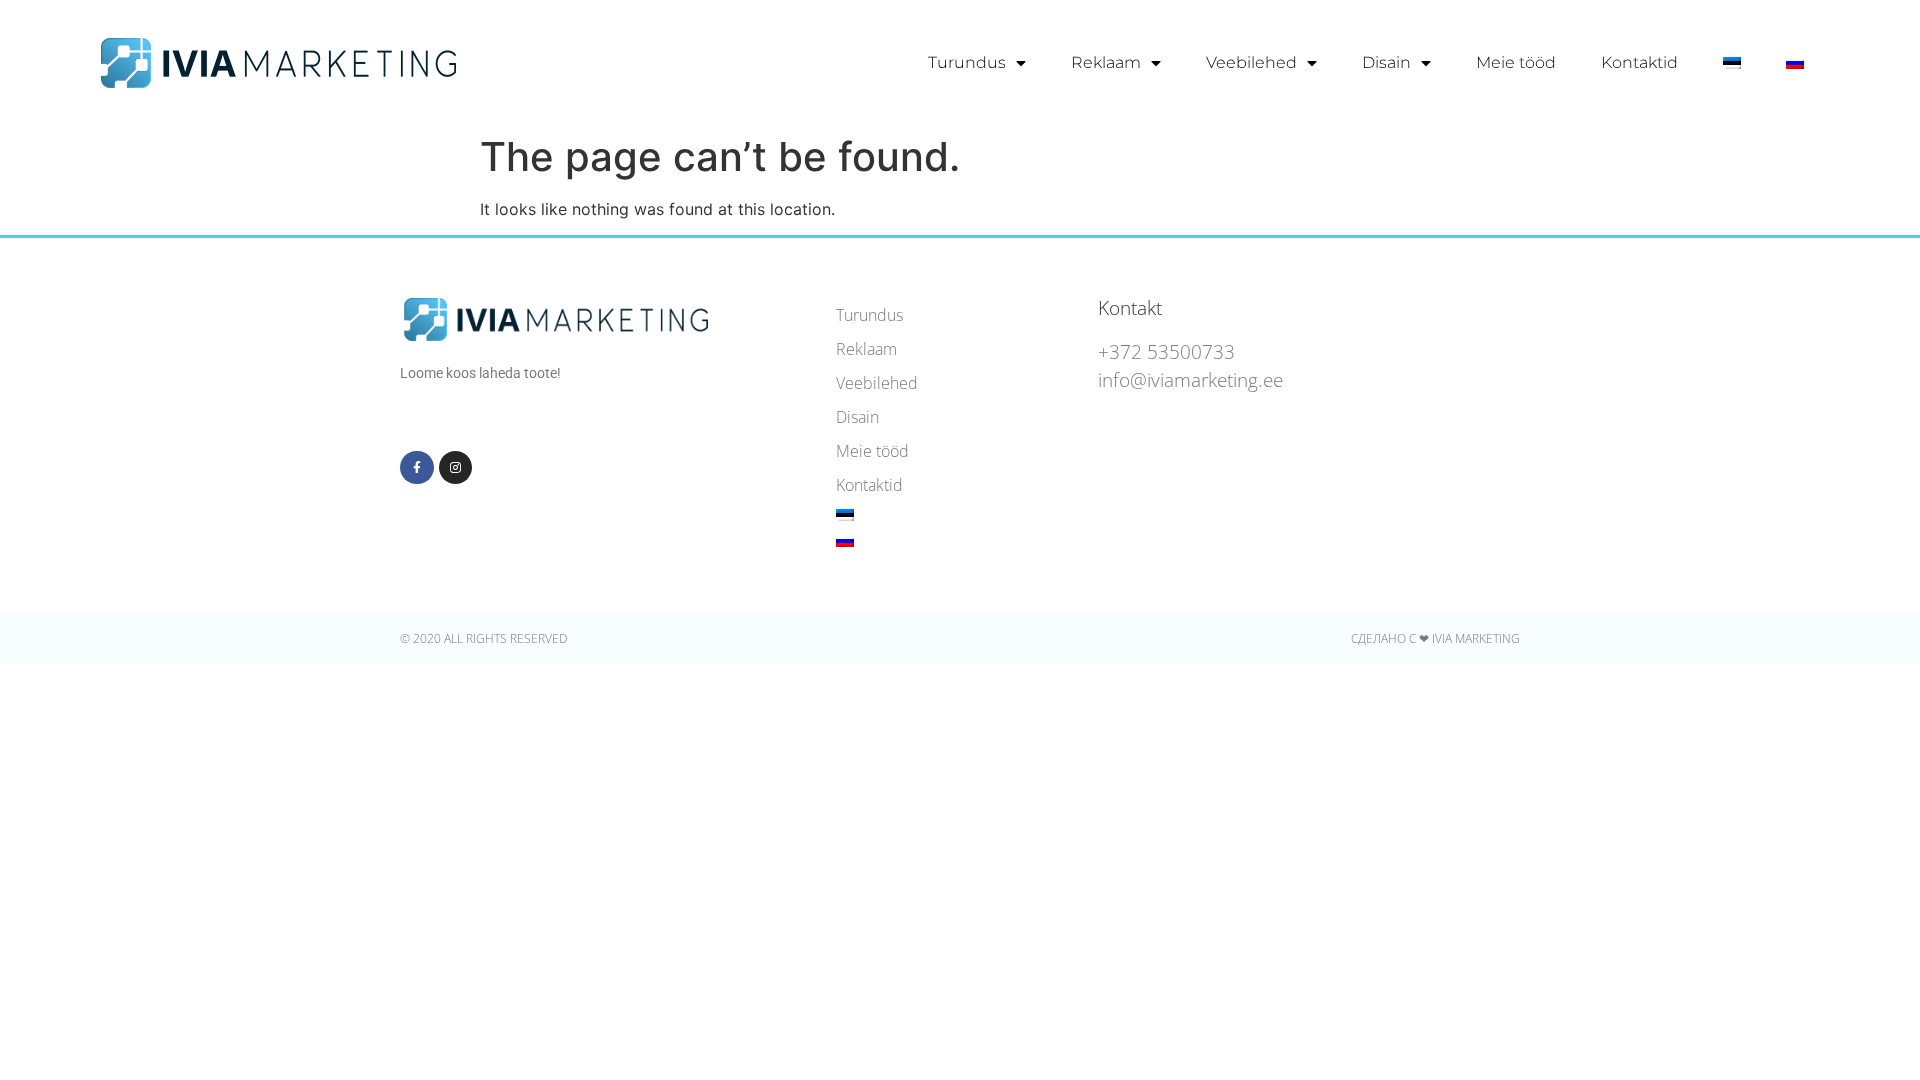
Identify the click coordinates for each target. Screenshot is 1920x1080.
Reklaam (1106, 62)
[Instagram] (456, 468)
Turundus (967, 62)
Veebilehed (1251, 62)
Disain (1386, 62)
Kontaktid (1639, 62)
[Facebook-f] (417, 468)
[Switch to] (1732, 63)
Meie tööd (1516, 62)
